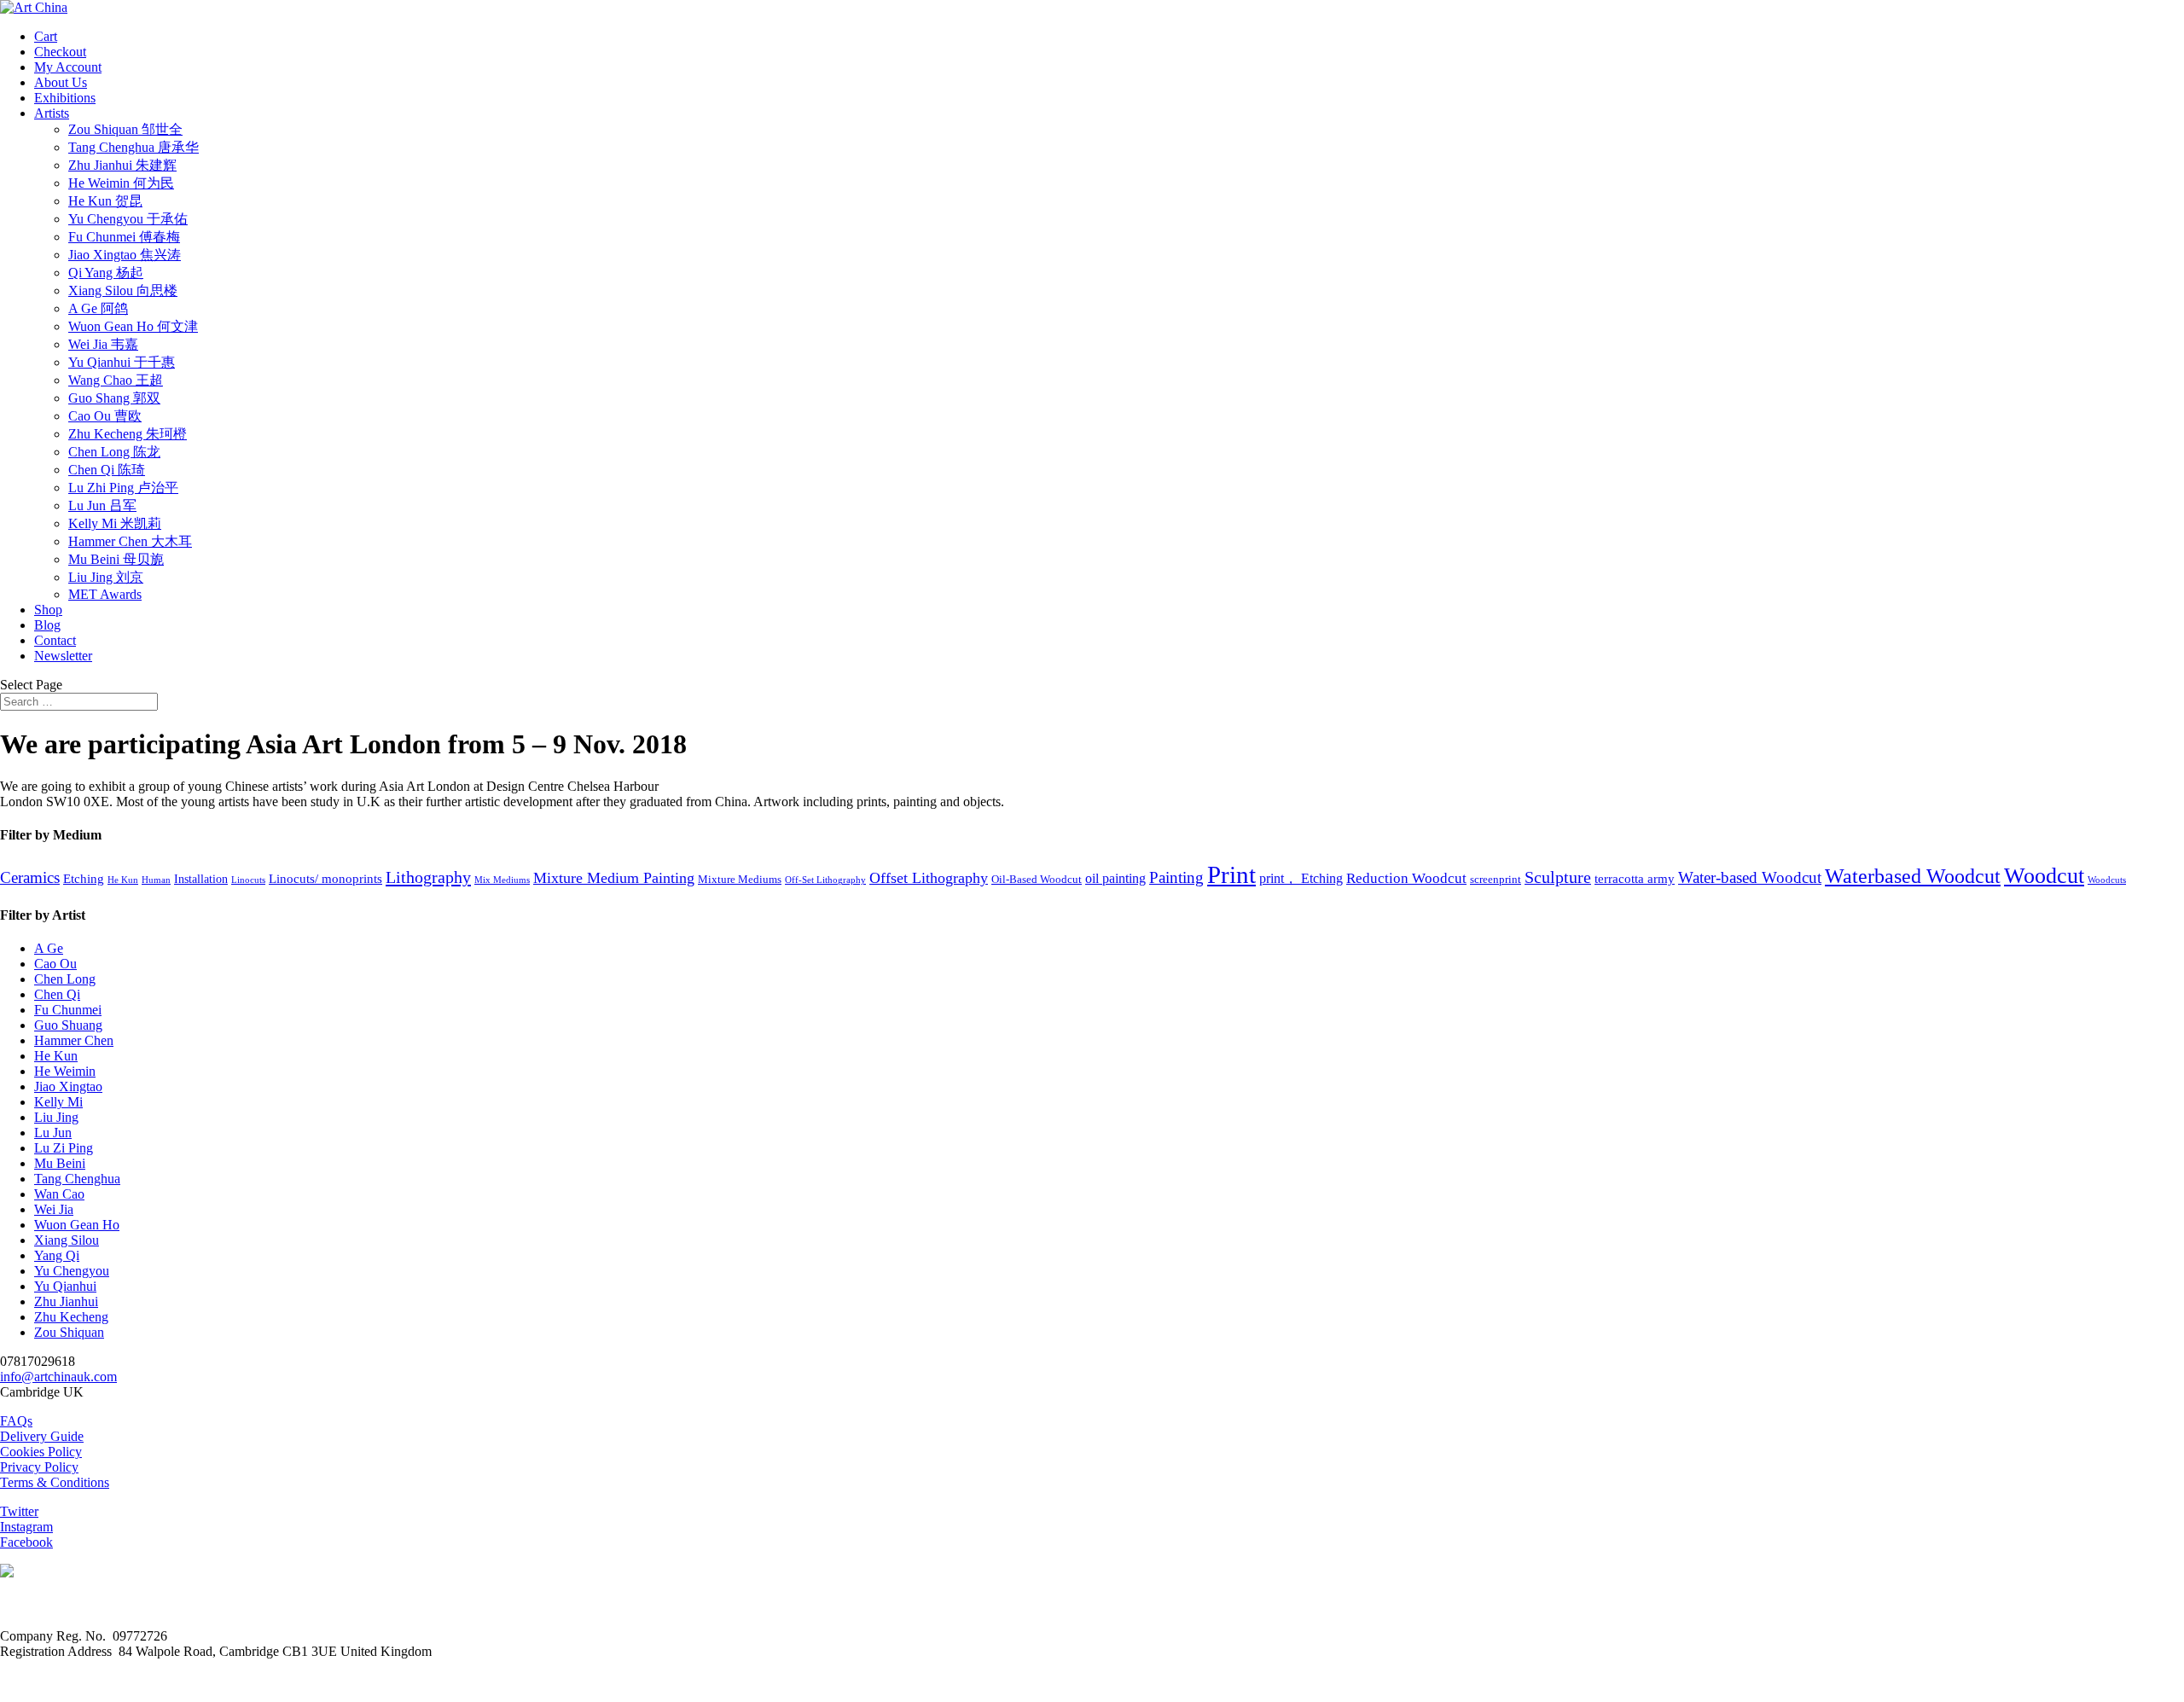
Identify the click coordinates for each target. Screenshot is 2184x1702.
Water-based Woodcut (1750, 878)
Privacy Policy (39, 1467)
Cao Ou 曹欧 (105, 416)
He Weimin (65, 1071)
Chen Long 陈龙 (114, 452)
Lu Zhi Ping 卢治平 (123, 488)
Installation (201, 879)
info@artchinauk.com (58, 1377)
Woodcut (2044, 876)
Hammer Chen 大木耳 (130, 541)
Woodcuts (2107, 880)
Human (156, 880)
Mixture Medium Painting (614, 878)
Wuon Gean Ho (77, 1225)
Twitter (19, 1511)
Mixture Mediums (740, 880)
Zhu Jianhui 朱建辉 (122, 165)
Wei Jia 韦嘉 (103, 344)
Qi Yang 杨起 (106, 273)
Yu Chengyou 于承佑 (128, 219)
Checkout (60, 52)
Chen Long (65, 979)
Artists (52, 113)
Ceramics (30, 878)
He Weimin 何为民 (121, 183)
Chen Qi (57, 994)
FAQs (16, 1421)
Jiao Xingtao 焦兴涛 (125, 255)
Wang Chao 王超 (116, 380)
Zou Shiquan (69, 1332)
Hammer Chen (74, 1040)
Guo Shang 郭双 (114, 398)
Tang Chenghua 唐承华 (134, 147)
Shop (48, 610)
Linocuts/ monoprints (325, 879)
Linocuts (248, 880)
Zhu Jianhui (66, 1301)
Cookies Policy (41, 1452)
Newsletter (63, 656)
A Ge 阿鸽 (98, 308)
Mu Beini (60, 1163)
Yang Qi (57, 1255)
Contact (55, 640)
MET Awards (105, 594)
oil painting (1115, 878)
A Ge (49, 948)
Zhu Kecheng (71, 1317)
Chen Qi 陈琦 (107, 470)
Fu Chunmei (68, 1010)
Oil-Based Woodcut (1037, 880)
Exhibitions (65, 98)
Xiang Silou (67, 1240)
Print (1231, 874)
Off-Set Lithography (825, 880)
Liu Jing (56, 1117)
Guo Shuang (68, 1025)
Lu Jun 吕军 (102, 505)
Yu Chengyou (72, 1271)
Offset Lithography (929, 878)
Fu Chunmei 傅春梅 (124, 237)
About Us (61, 82)
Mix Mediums (502, 880)
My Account (68, 67)
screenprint (1496, 880)
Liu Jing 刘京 (106, 577)
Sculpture (1558, 877)
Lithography (428, 877)
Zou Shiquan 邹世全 (125, 129)
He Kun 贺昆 (105, 201)
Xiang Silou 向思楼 (123, 290)
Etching (84, 879)
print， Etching (1301, 878)
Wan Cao (59, 1194)
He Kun (123, 880)
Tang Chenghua (77, 1179)
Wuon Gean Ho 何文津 (133, 326)
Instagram (26, 1527)
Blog (47, 625)
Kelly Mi (58, 1102)
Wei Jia (54, 1209)
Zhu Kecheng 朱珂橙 (128, 434)
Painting (1176, 877)
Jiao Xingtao (68, 1086)
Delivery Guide (42, 1436)
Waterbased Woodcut (1913, 876)
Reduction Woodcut (1406, 878)
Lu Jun (53, 1133)
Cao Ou (55, 964)
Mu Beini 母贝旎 (116, 559)
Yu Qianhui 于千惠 (122, 362)
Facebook (26, 1542)
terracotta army (1635, 879)
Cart (46, 36)
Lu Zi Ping (64, 1148)
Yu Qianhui (65, 1286)
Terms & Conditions (55, 1482)
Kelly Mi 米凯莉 (115, 523)
